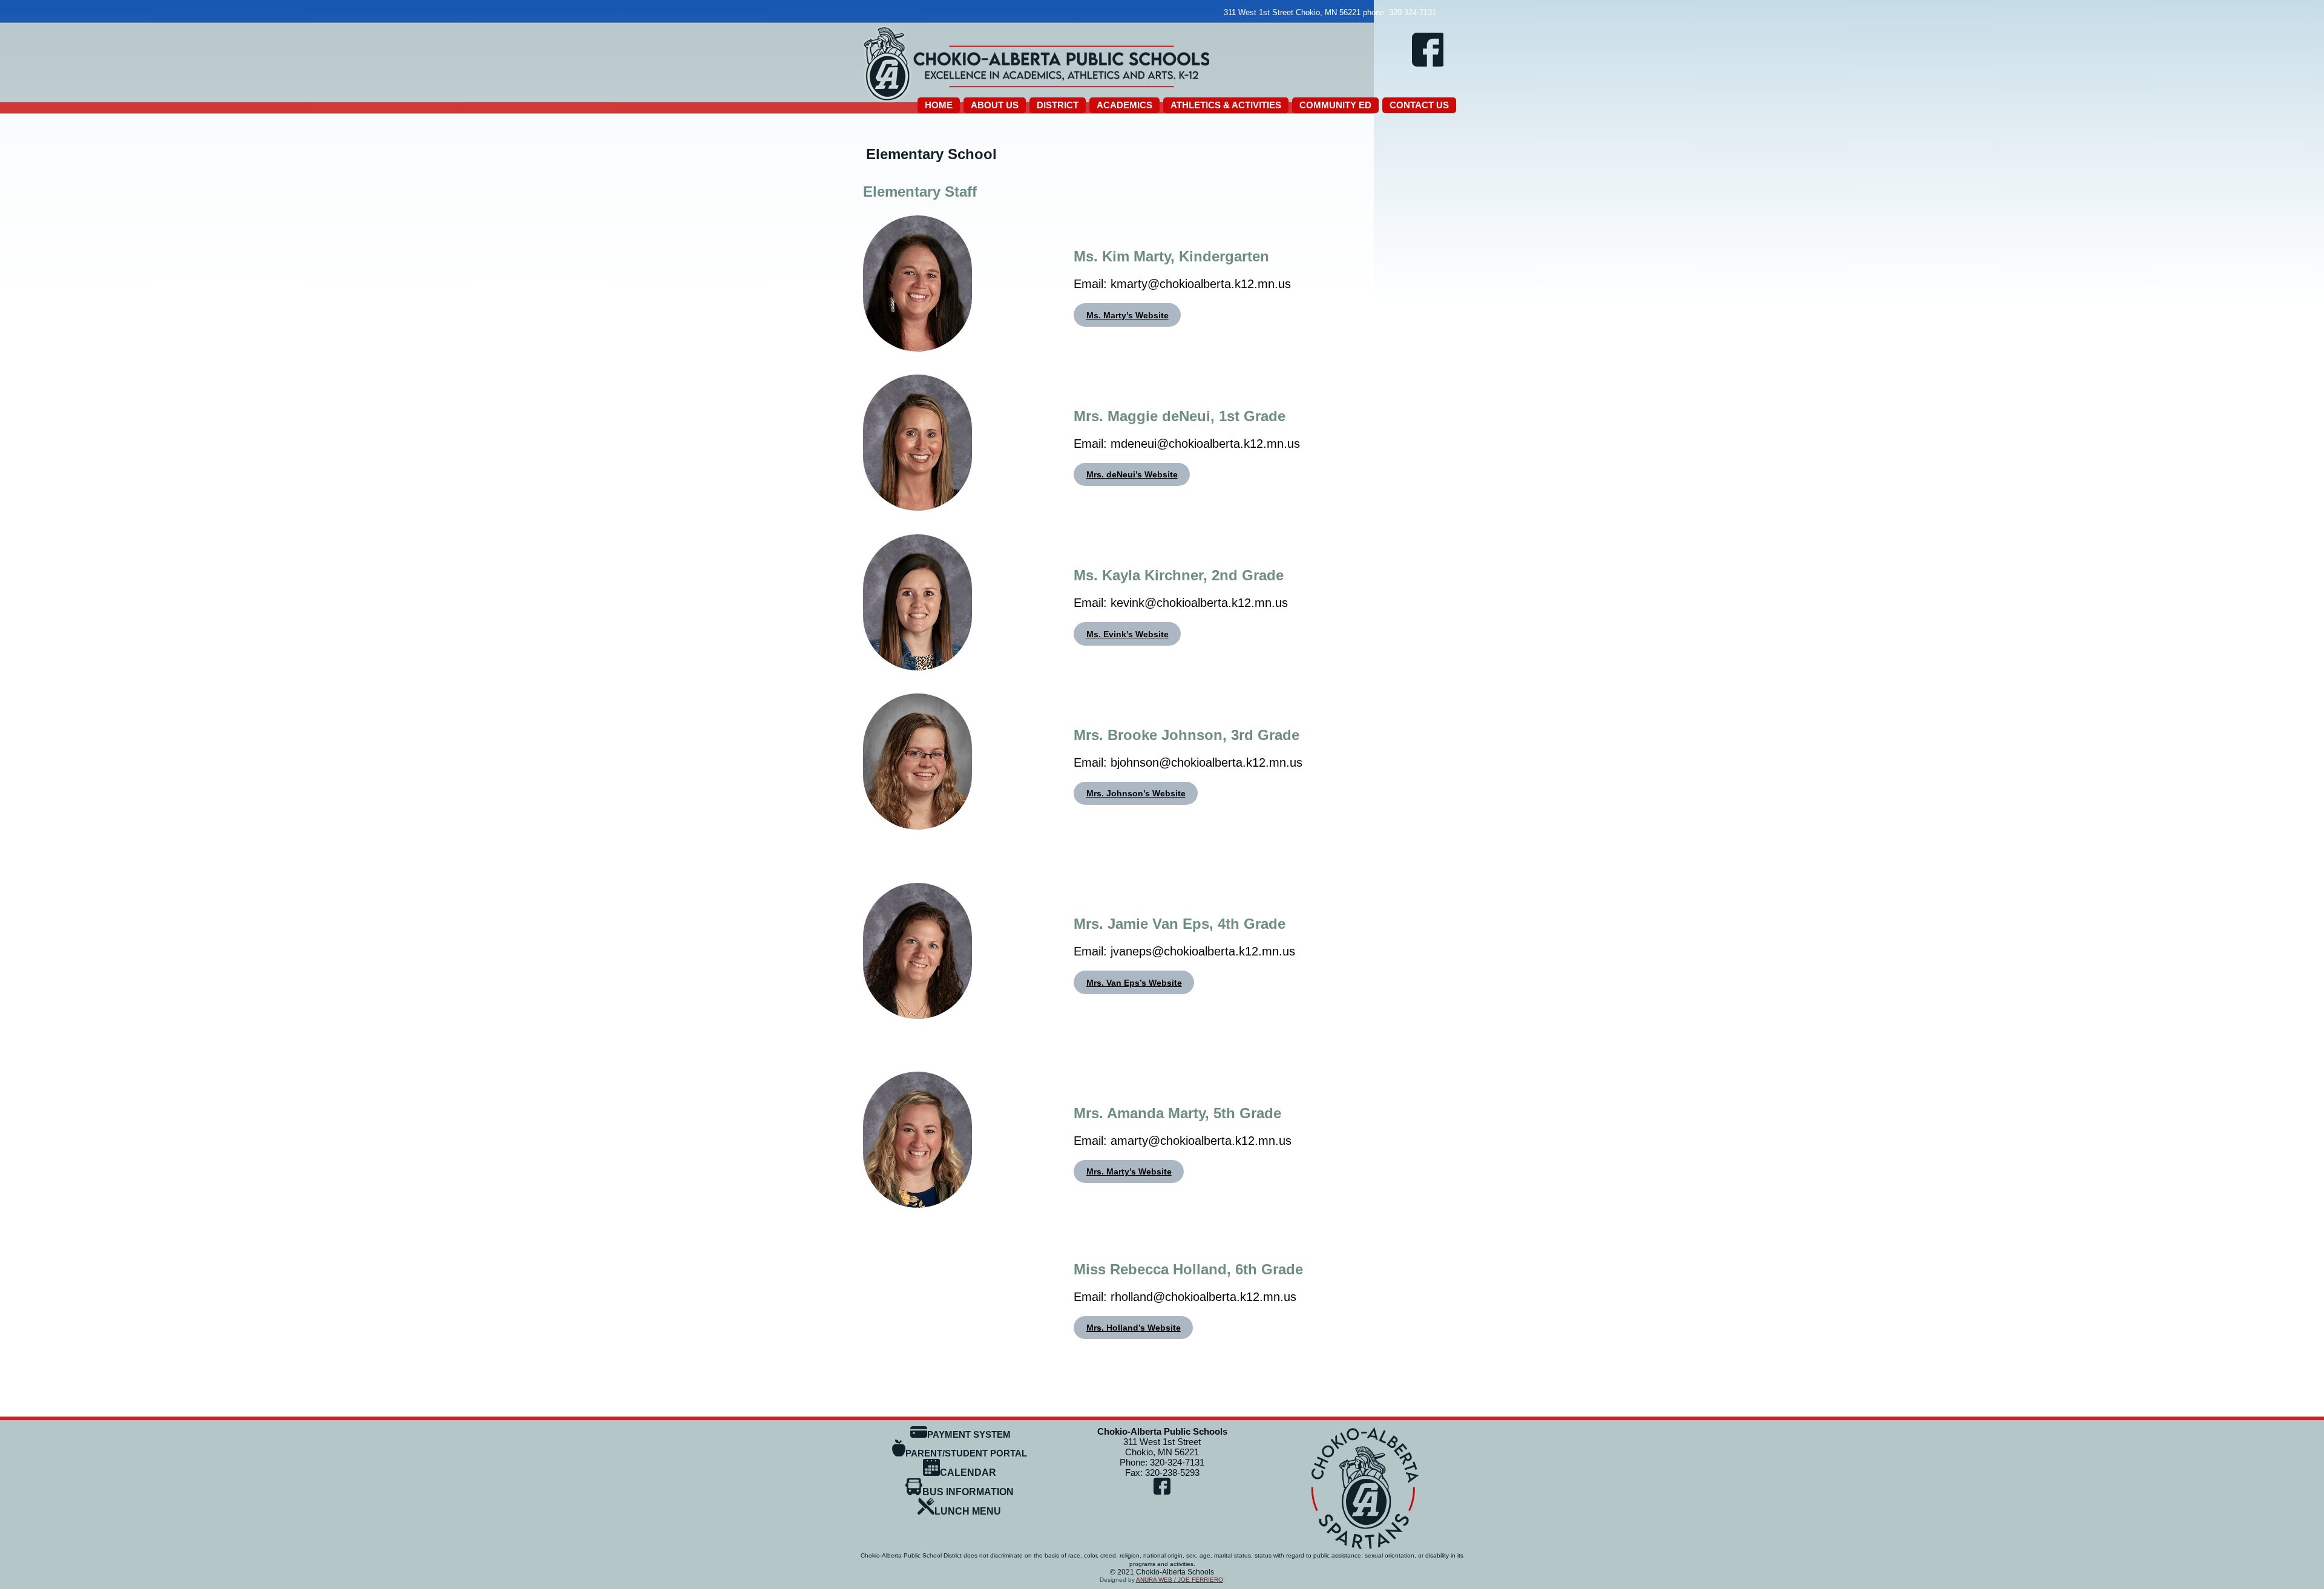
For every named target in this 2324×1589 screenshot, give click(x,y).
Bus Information (968, 1492)
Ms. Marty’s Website (1128, 315)
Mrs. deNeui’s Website (1132, 474)
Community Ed (1335, 105)
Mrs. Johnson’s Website (1136, 793)
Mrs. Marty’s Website (1129, 1171)
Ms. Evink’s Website (1128, 634)
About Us (995, 105)
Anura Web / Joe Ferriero (1180, 1580)
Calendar (968, 1473)
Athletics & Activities (1226, 105)
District (1058, 105)
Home (939, 105)
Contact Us (1419, 105)
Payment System (969, 1434)
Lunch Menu (968, 1511)
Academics (1124, 105)
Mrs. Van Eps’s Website (1134, 983)
